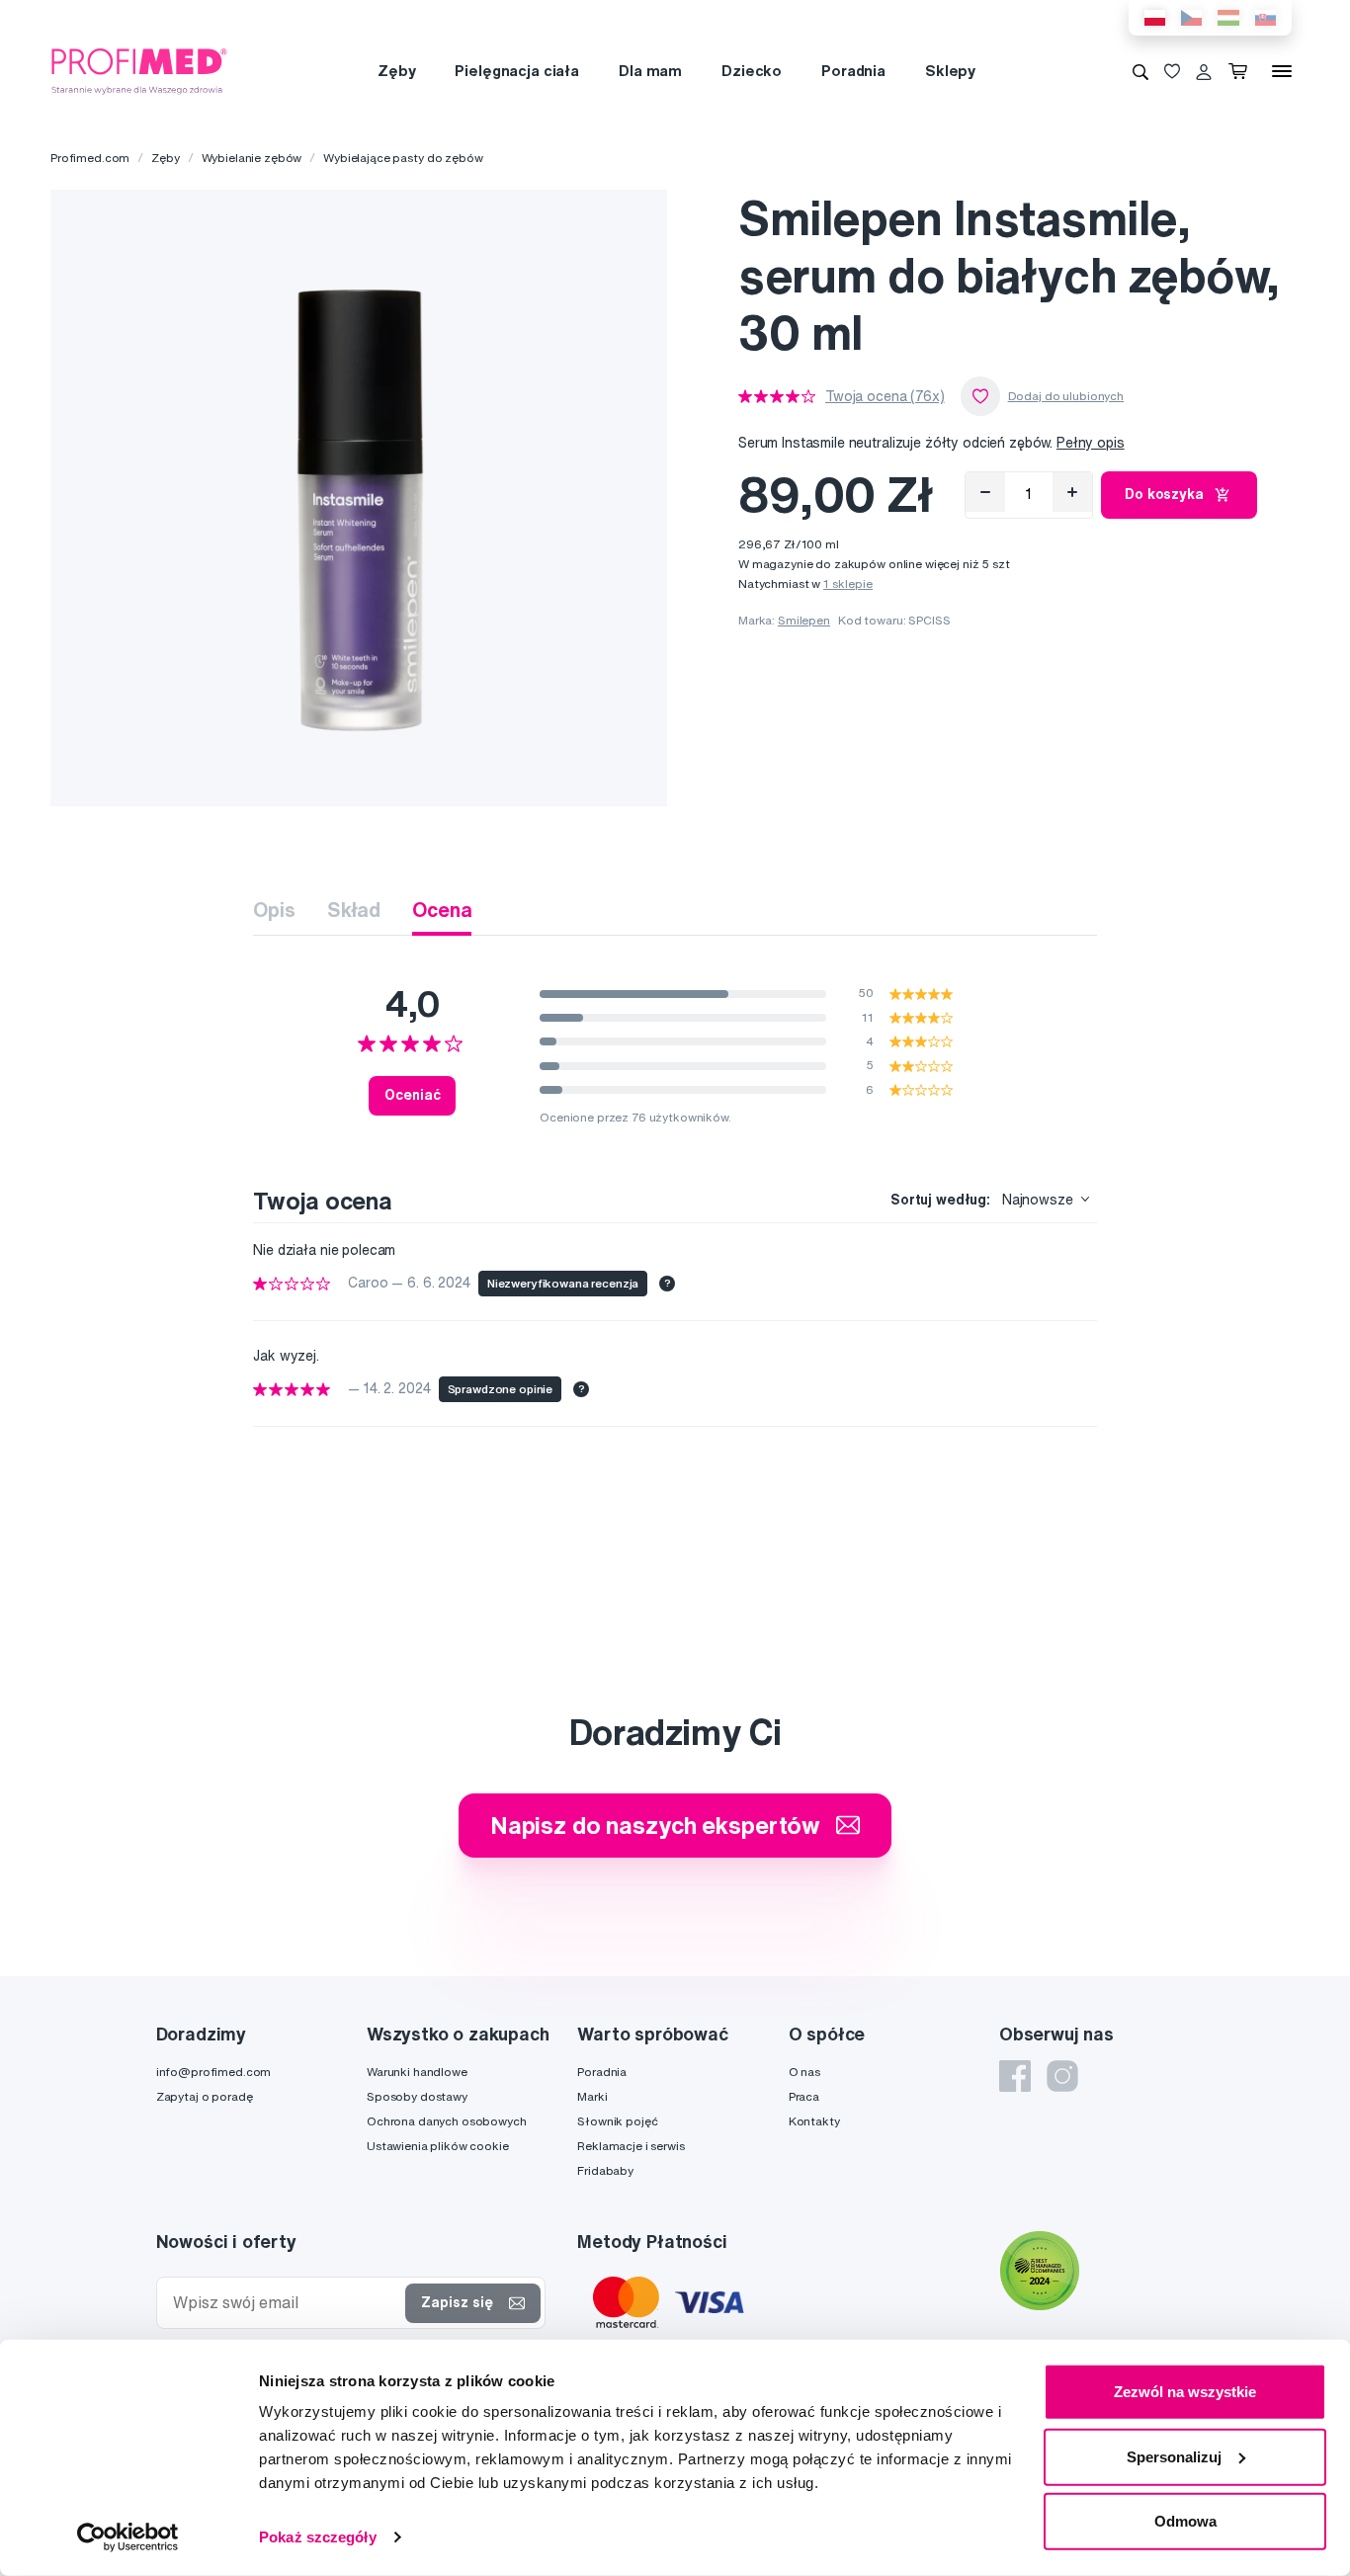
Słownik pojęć (617, 2121)
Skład (354, 910)
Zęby (396, 71)
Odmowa (1185, 2521)
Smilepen (804, 620)
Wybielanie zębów (252, 158)
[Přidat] (1072, 492)
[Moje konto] (1204, 71)
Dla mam (650, 71)
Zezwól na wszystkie (1185, 2392)
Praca (804, 2096)
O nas (804, 2072)
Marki (592, 2096)
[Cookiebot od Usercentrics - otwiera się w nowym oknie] (128, 2537)
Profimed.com (90, 158)
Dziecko (752, 71)
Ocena (442, 910)
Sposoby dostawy (417, 2096)
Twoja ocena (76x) (885, 396)
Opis (274, 910)
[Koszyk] (1242, 71)
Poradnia (853, 71)
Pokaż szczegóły (318, 2537)
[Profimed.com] (139, 70)
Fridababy (605, 2170)
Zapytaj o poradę (205, 2096)
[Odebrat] (985, 492)
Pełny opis (1091, 443)
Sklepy (950, 71)
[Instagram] (1062, 2076)
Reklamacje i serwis (631, 2146)
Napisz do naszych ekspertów (655, 1825)
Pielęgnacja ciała (517, 71)
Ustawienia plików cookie (438, 2146)
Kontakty (814, 2121)
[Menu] (1282, 71)
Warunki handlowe (417, 2072)
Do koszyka (1164, 494)
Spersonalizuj (1174, 2456)
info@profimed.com (214, 2072)
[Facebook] (1015, 2076)
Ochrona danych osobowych (447, 2121)
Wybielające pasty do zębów (403, 158)
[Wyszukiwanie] (1140, 71)
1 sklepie (848, 583)
